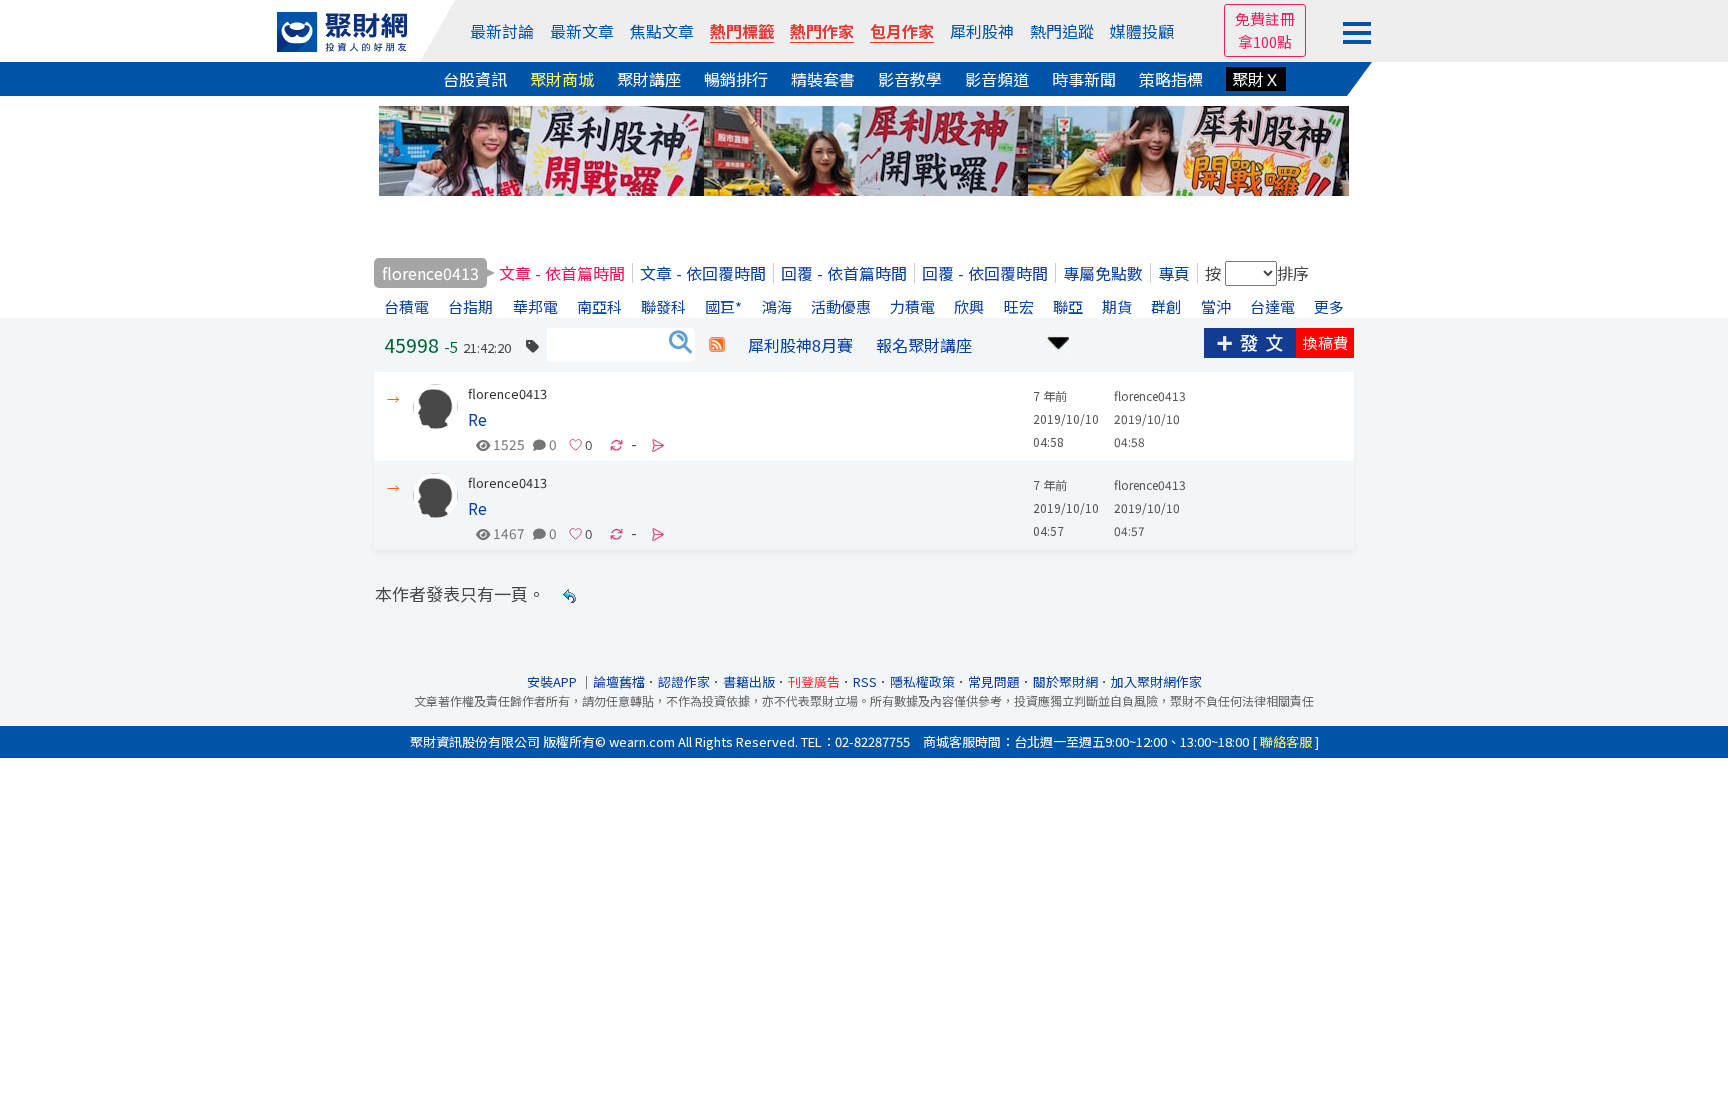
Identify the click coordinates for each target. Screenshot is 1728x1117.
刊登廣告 (814, 681)
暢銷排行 (736, 79)
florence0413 (507, 393)
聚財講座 (649, 79)
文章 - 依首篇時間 (562, 273)
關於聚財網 (1065, 681)
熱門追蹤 (1062, 31)
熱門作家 (822, 31)
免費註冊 (1265, 18)
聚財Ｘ (1256, 79)
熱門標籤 (742, 31)
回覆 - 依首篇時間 (844, 273)
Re (477, 419)
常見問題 (994, 681)
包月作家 (902, 31)
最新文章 (582, 31)
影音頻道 (997, 79)
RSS (865, 681)
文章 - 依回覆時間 (703, 273)
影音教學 (910, 79)
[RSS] (717, 345)
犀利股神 (982, 31)
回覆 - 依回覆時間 (985, 273)
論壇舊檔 (619, 681)
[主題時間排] (1059, 340)
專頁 (1174, 273)
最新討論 (502, 31)
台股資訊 (475, 79)
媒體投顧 (1142, 31)
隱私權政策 (922, 681)
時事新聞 (1084, 79)
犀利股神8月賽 (800, 345)
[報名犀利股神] (864, 148)
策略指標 (1171, 79)
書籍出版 (749, 681)
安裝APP (553, 681)
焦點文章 (662, 31)
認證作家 (684, 681)
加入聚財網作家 (1156, 681)
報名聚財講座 (924, 345)
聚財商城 (562, 79)
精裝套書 (823, 79)
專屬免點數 (1103, 273)
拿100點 (1265, 41)
